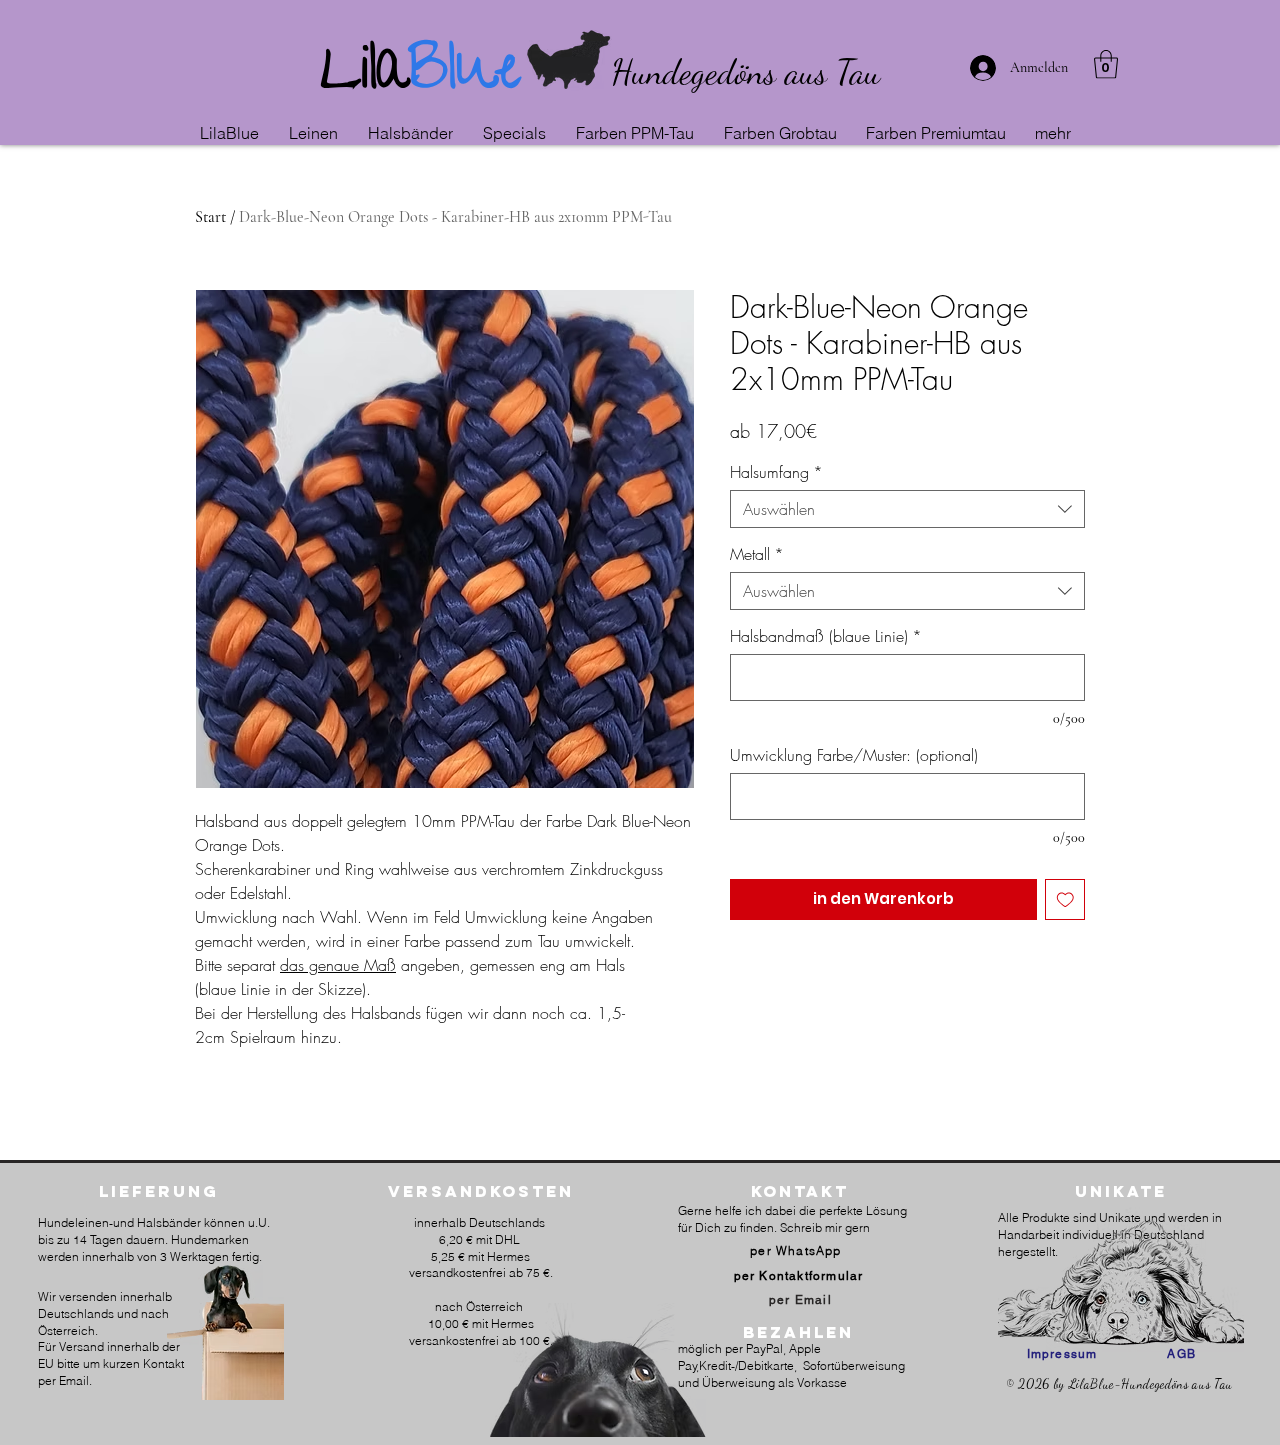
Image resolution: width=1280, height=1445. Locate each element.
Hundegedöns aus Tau (745, 72)
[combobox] (907, 509)
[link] (1106, 64)
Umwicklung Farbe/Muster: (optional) (854, 755)
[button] (318, 133)
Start (210, 217)
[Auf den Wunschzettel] (1065, 899)
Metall (757, 554)
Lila (364, 75)
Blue (464, 75)
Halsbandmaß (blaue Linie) (826, 636)
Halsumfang (776, 472)
